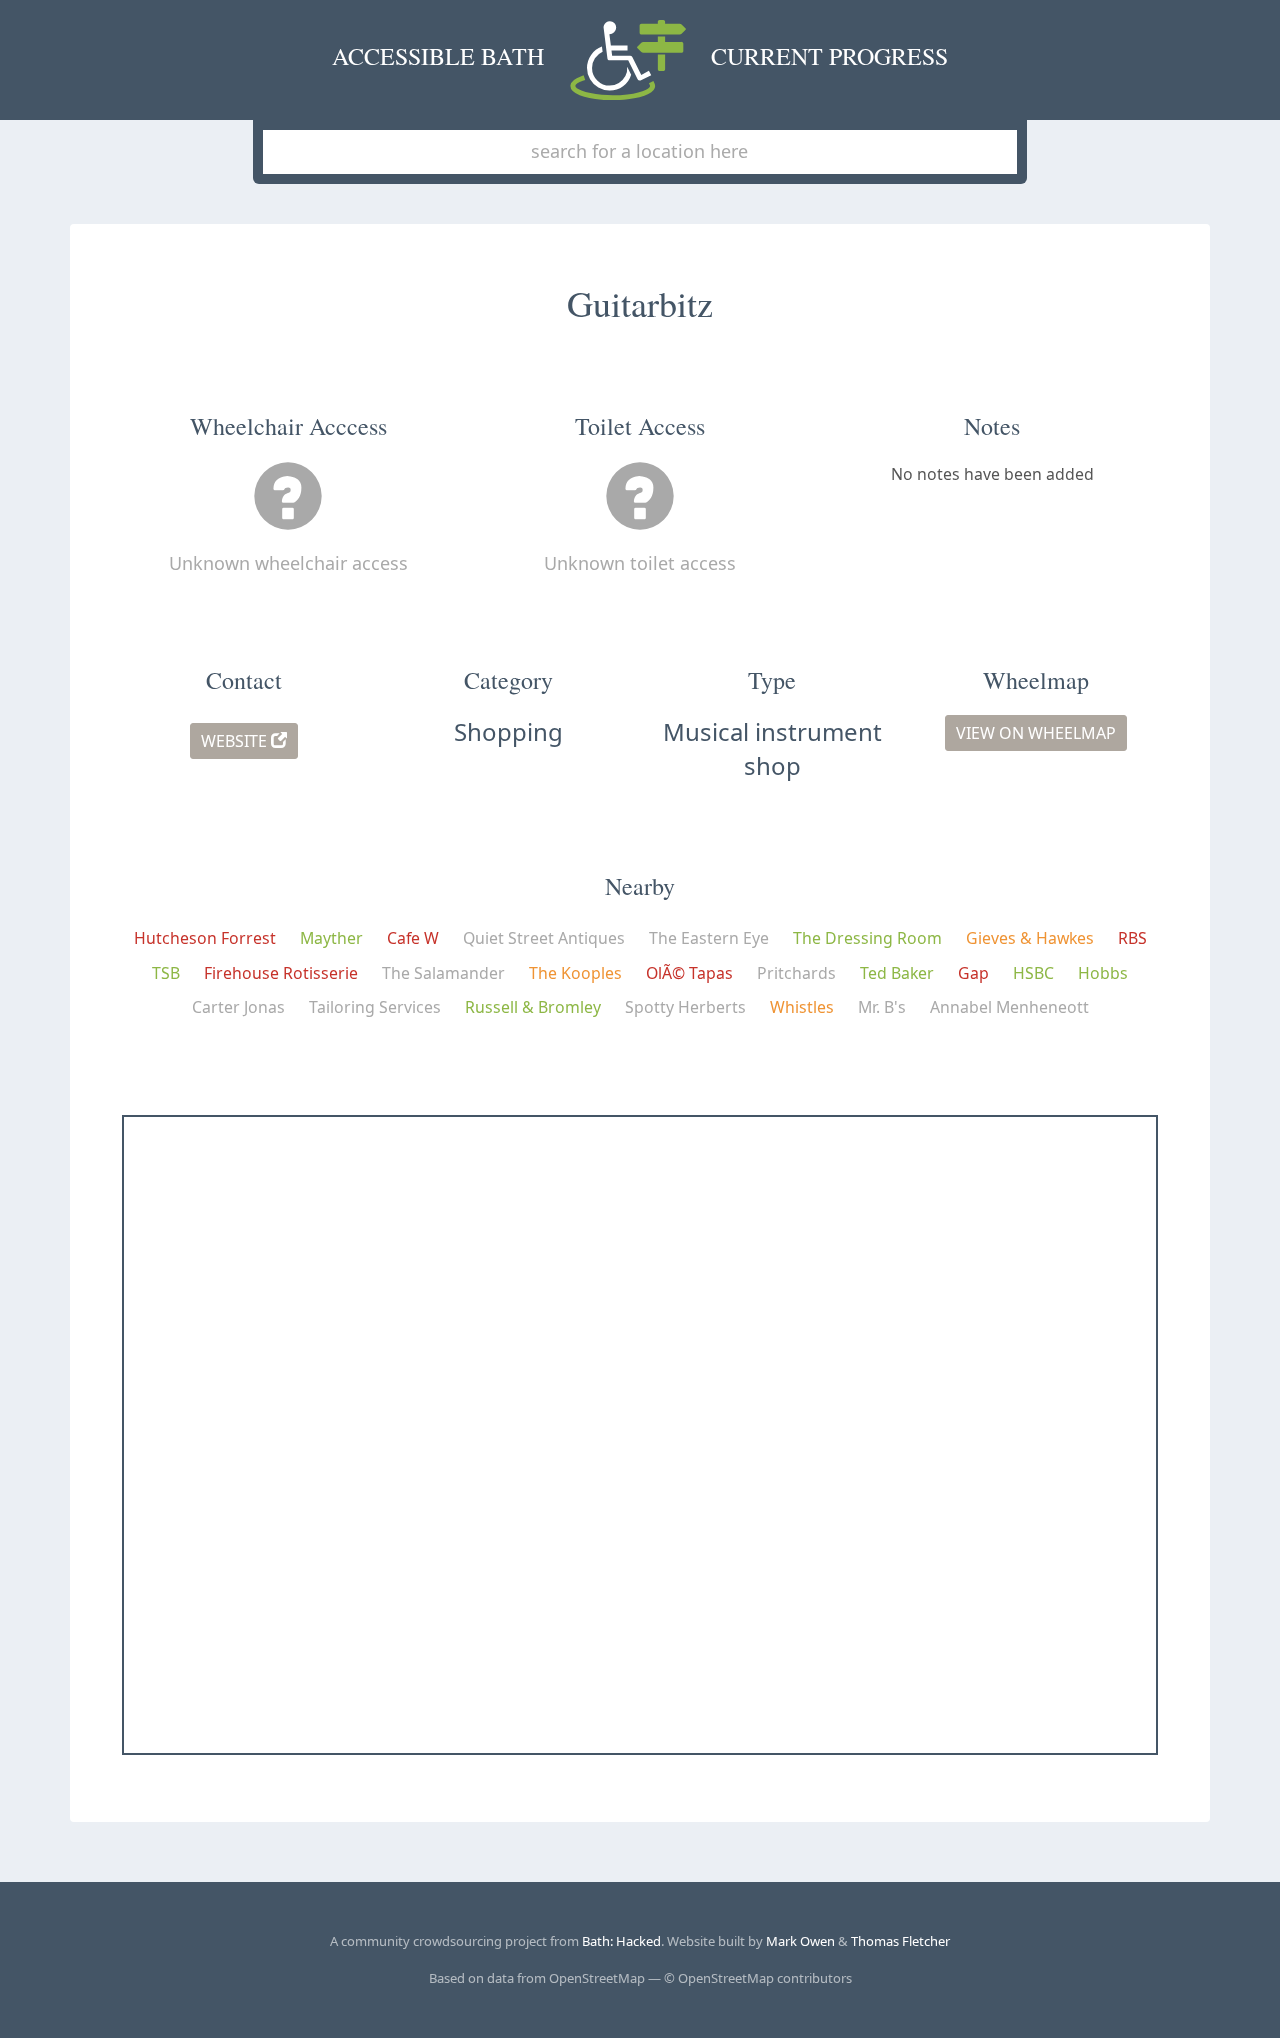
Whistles (802, 1007)
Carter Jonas (238, 1007)
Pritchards (796, 973)
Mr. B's (882, 1007)
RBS (1132, 938)
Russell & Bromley (533, 1007)
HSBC (1033, 973)
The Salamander (443, 973)
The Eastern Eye (709, 938)
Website (236, 741)
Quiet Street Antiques (544, 938)
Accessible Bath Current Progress (640, 56)
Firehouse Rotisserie (281, 973)
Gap (973, 973)
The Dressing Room (867, 938)
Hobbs (1103, 973)
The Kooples (575, 973)
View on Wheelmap (1036, 733)
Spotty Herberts (685, 1007)
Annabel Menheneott (1009, 1007)
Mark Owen (800, 1941)
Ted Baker (897, 973)
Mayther (331, 938)
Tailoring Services (375, 1007)
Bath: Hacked (621, 1941)
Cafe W (413, 938)
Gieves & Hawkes (1030, 938)
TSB (166, 973)
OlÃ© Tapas (689, 973)
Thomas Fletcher (900, 1941)
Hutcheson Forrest (205, 938)
